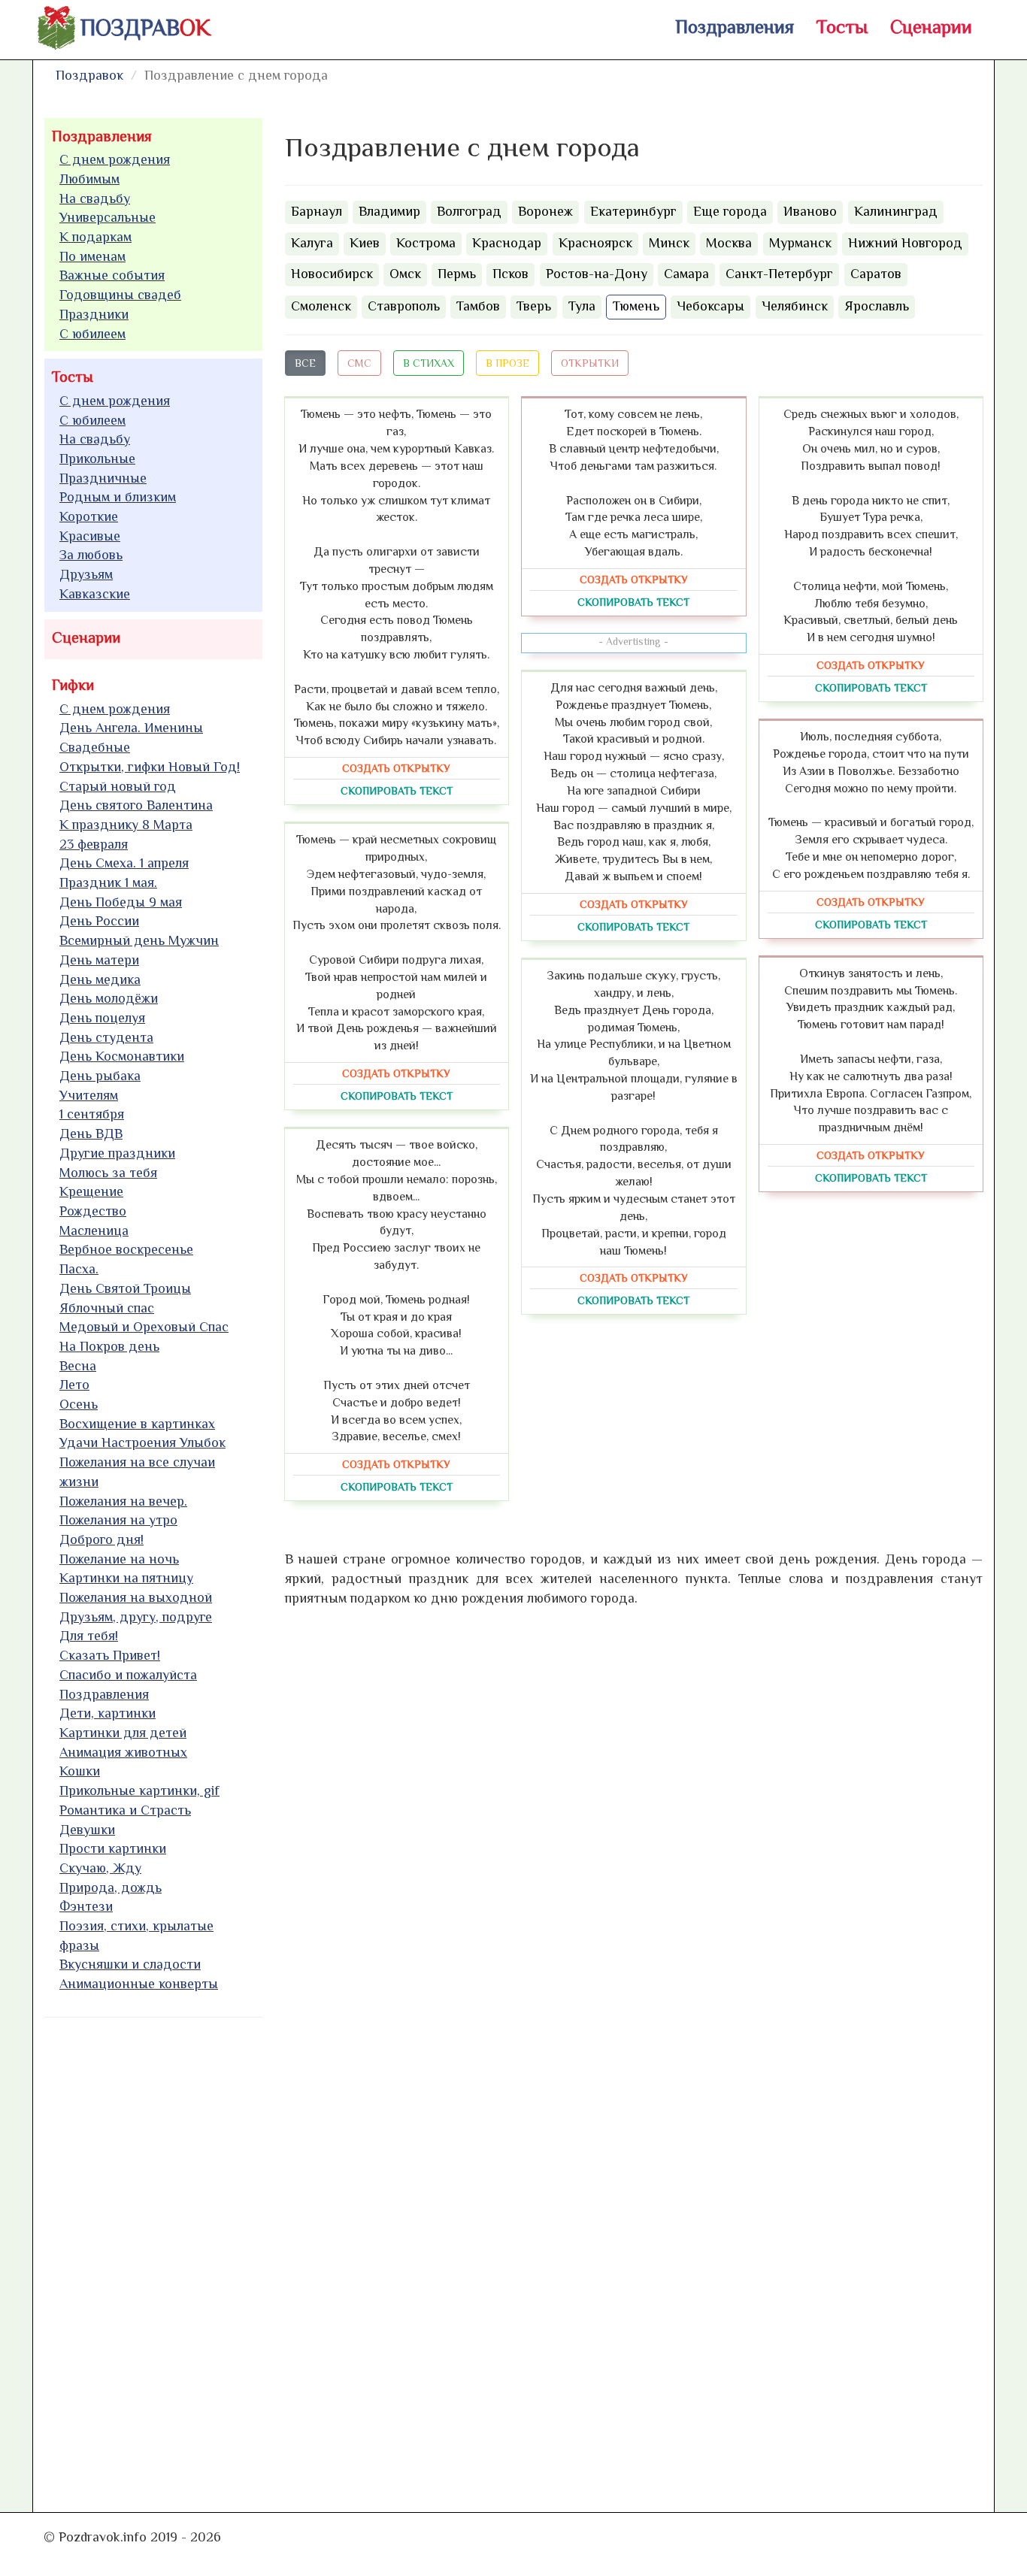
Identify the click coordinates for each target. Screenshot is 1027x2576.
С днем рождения (115, 159)
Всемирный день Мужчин (139, 940)
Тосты (842, 27)
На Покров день (109, 1346)
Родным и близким (118, 497)
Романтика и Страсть (125, 1810)
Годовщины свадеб (120, 295)
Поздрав (145, 28)
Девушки (87, 1830)
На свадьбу (95, 198)
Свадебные (95, 747)
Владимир (389, 211)
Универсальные (108, 217)
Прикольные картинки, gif (139, 1790)
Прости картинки (113, 1848)
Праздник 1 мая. (108, 882)
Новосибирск (332, 274)
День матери (99, 960)
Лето (74, 1385)
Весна (78, 1366)
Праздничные (103, 478)
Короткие (89, 516)
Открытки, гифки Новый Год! (150, 767)
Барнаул (317, 211)
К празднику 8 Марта (126, 825)
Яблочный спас (107, 1308)
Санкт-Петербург (779, 274)
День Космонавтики (122, 1056)
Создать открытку (396, 768)
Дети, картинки (108, 1713)
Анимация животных (123, 1752)
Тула (582, 306)
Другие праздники (117, 1153)
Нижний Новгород (905, 243)
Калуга (312, 243)
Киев (365, 243)
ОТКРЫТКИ (590, 363)
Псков (510, 274)
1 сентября (92, 1114)
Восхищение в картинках (137, 1424)
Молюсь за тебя (108, 1173)
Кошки (80, 1771)
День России (99, 921)
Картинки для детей (123, 1733)
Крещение (91, 1191)
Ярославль (877, 306)
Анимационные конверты (139, 1984)
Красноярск (595, 243)
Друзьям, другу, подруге (136, 1617)
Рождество (93, 1211)
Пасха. (79, 1269)
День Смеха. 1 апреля (124, 863)
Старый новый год (118, 786)
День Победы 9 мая (121, 902)
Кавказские (95, 594)
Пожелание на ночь (119, 1559)
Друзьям (86, 574)
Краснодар (507, 243)
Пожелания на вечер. (123, 1501)
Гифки (73, 685)
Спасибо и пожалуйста (128, 1675)
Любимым (89, 179)
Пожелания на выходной (136, 1597)
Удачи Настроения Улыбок (142, 1442)
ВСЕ (305, 363)
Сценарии (931, 27)
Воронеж (545, 211)
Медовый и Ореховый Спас (144, 1327)
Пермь (457, 274)
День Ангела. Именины (131, 728)
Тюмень (636, 306)
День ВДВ (91, 1134)
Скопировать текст (397, 791)
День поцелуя (102, 1018)
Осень (79, 1404)
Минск (669, 243)
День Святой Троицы (125, 1288)
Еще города (730, 211)
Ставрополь (404, 306)
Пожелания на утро (118, 1520)
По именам (92, 256)
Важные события (112, 275)
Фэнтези (86, 1906)
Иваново (810, 211)
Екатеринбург (633, 211)
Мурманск (800, 243)
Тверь (534, 306)
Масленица (94, 1230)
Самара (686, 274)
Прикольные (97, 459)
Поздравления (735, 27)
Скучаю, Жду (100, 1868)
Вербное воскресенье (126, 1249)
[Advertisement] (157, 2258)
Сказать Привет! (110, 1655)
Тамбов (478, 306)
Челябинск (795, 306)
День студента (106, 1037)
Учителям (89, 1095)
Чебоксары (710, 306)
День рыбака (100, 1076)
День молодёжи (109, 998)
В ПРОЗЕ (507, 363)
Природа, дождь (111, 1887)
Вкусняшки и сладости (130, 1964)
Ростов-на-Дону (597, 274)
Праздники (94, 314)
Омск (405, 274)
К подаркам (95, 237)
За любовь (91, 555)
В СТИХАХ (429, 363)
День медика (100, 979)
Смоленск (321, 306)
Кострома (426, 243)
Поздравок (89, 75)
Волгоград (469, 211)
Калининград (896, 211)
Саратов (876, 274)
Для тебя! (89, 1636)
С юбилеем (92, 334)
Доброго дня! (101, 1539)
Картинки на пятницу (126, 1578)
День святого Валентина (136, 805)
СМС (359, 363)
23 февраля (94, 844)
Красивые (90, 536)
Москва (729, 243)
